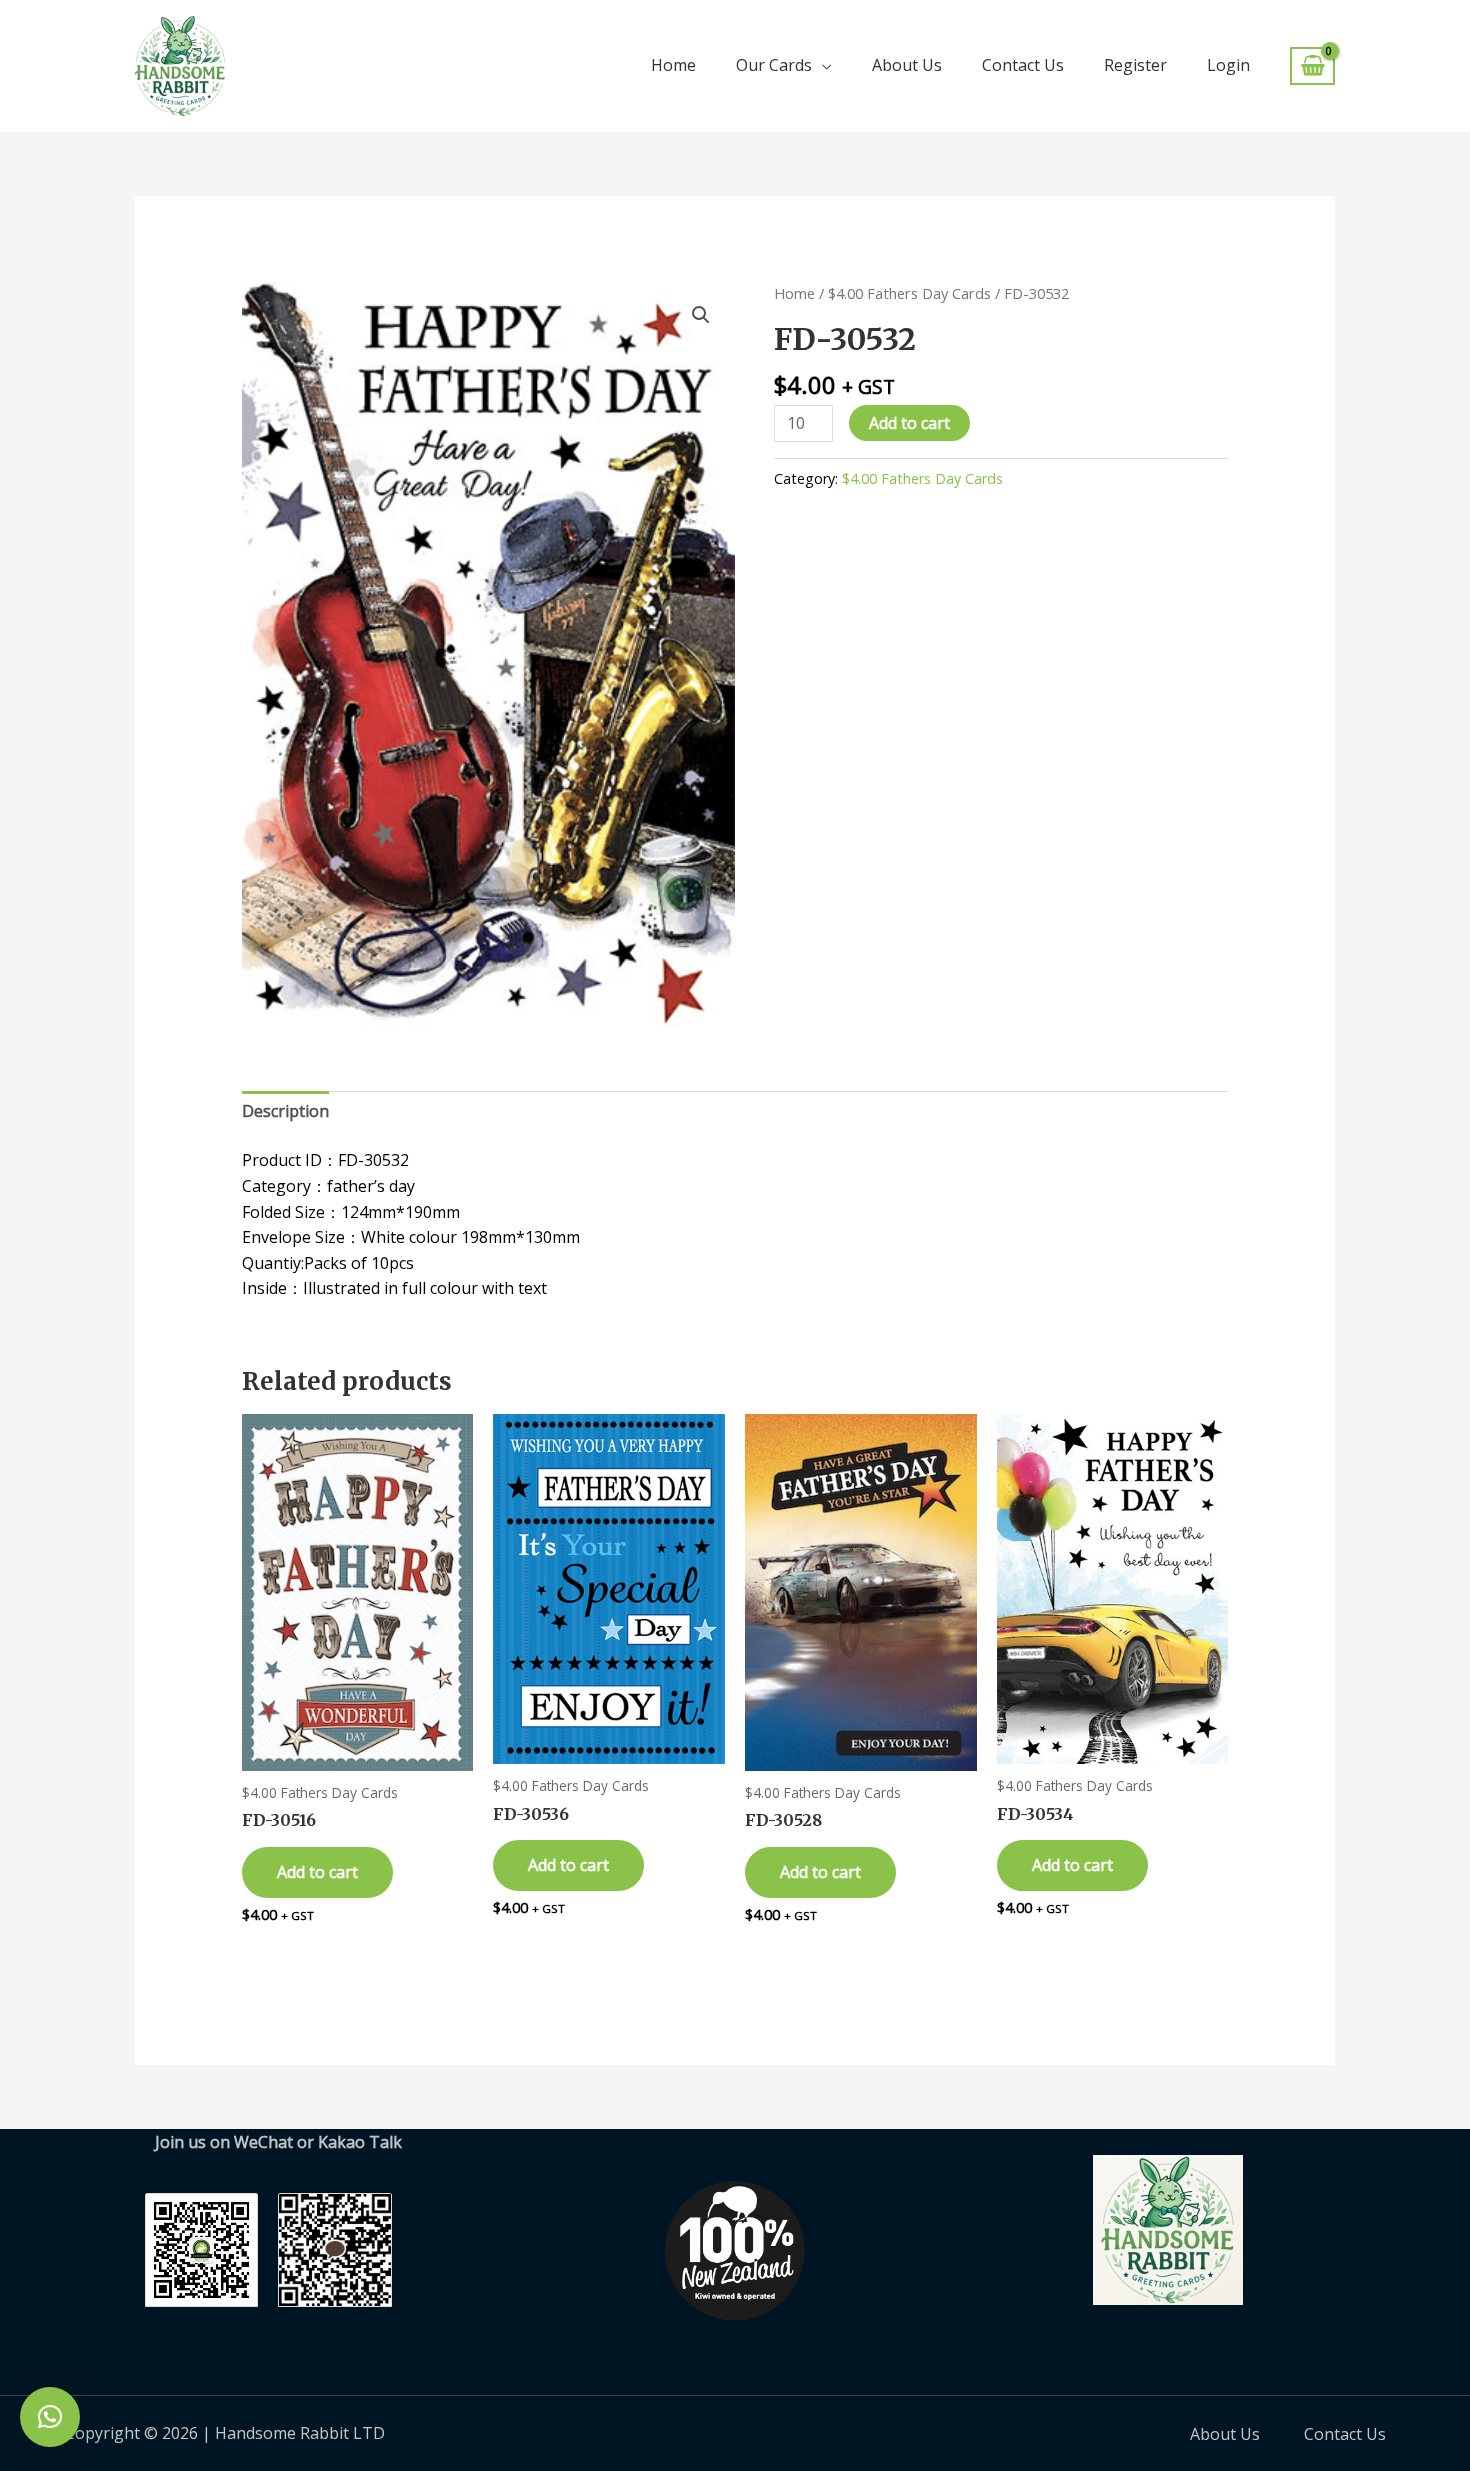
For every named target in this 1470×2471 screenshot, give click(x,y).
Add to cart (909, 423)
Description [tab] (285, 1111)
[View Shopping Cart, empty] (1312, 66)
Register (1135, 65)
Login (1228, 65)
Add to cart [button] (317, 1872)
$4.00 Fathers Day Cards (909, 293)
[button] (701, 315)
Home (673, 65)
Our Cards (774, 65)
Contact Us (1023, 65)
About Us (907, 65)
